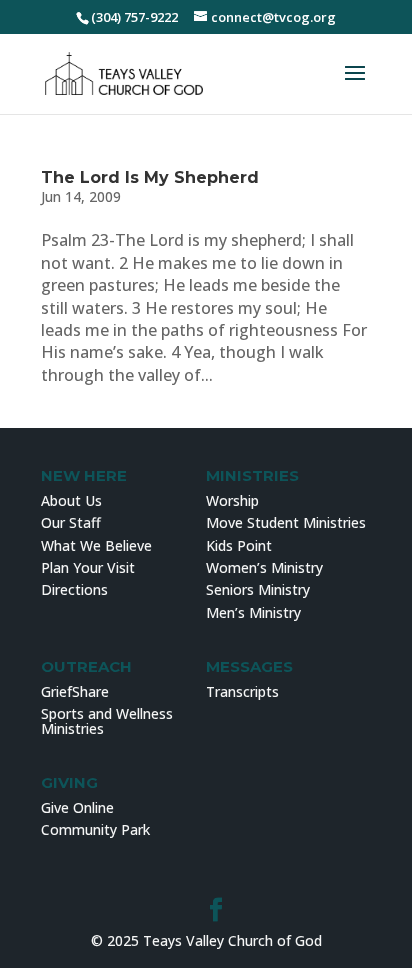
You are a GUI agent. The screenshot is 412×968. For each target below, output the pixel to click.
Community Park (95, 829)
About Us (71, 500)
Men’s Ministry (253, 612)
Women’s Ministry (264, 567)
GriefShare (75, 691)
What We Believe (96, 545)
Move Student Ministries (286, 522)
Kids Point (239, 545)
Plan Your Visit (88, 567)
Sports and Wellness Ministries (107, 721)
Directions (74, 589)
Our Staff (71, 522)
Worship (232, 500)
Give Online (77, 807)
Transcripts (242, 691)
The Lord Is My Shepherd (150, 177)
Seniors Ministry (258, 589)
